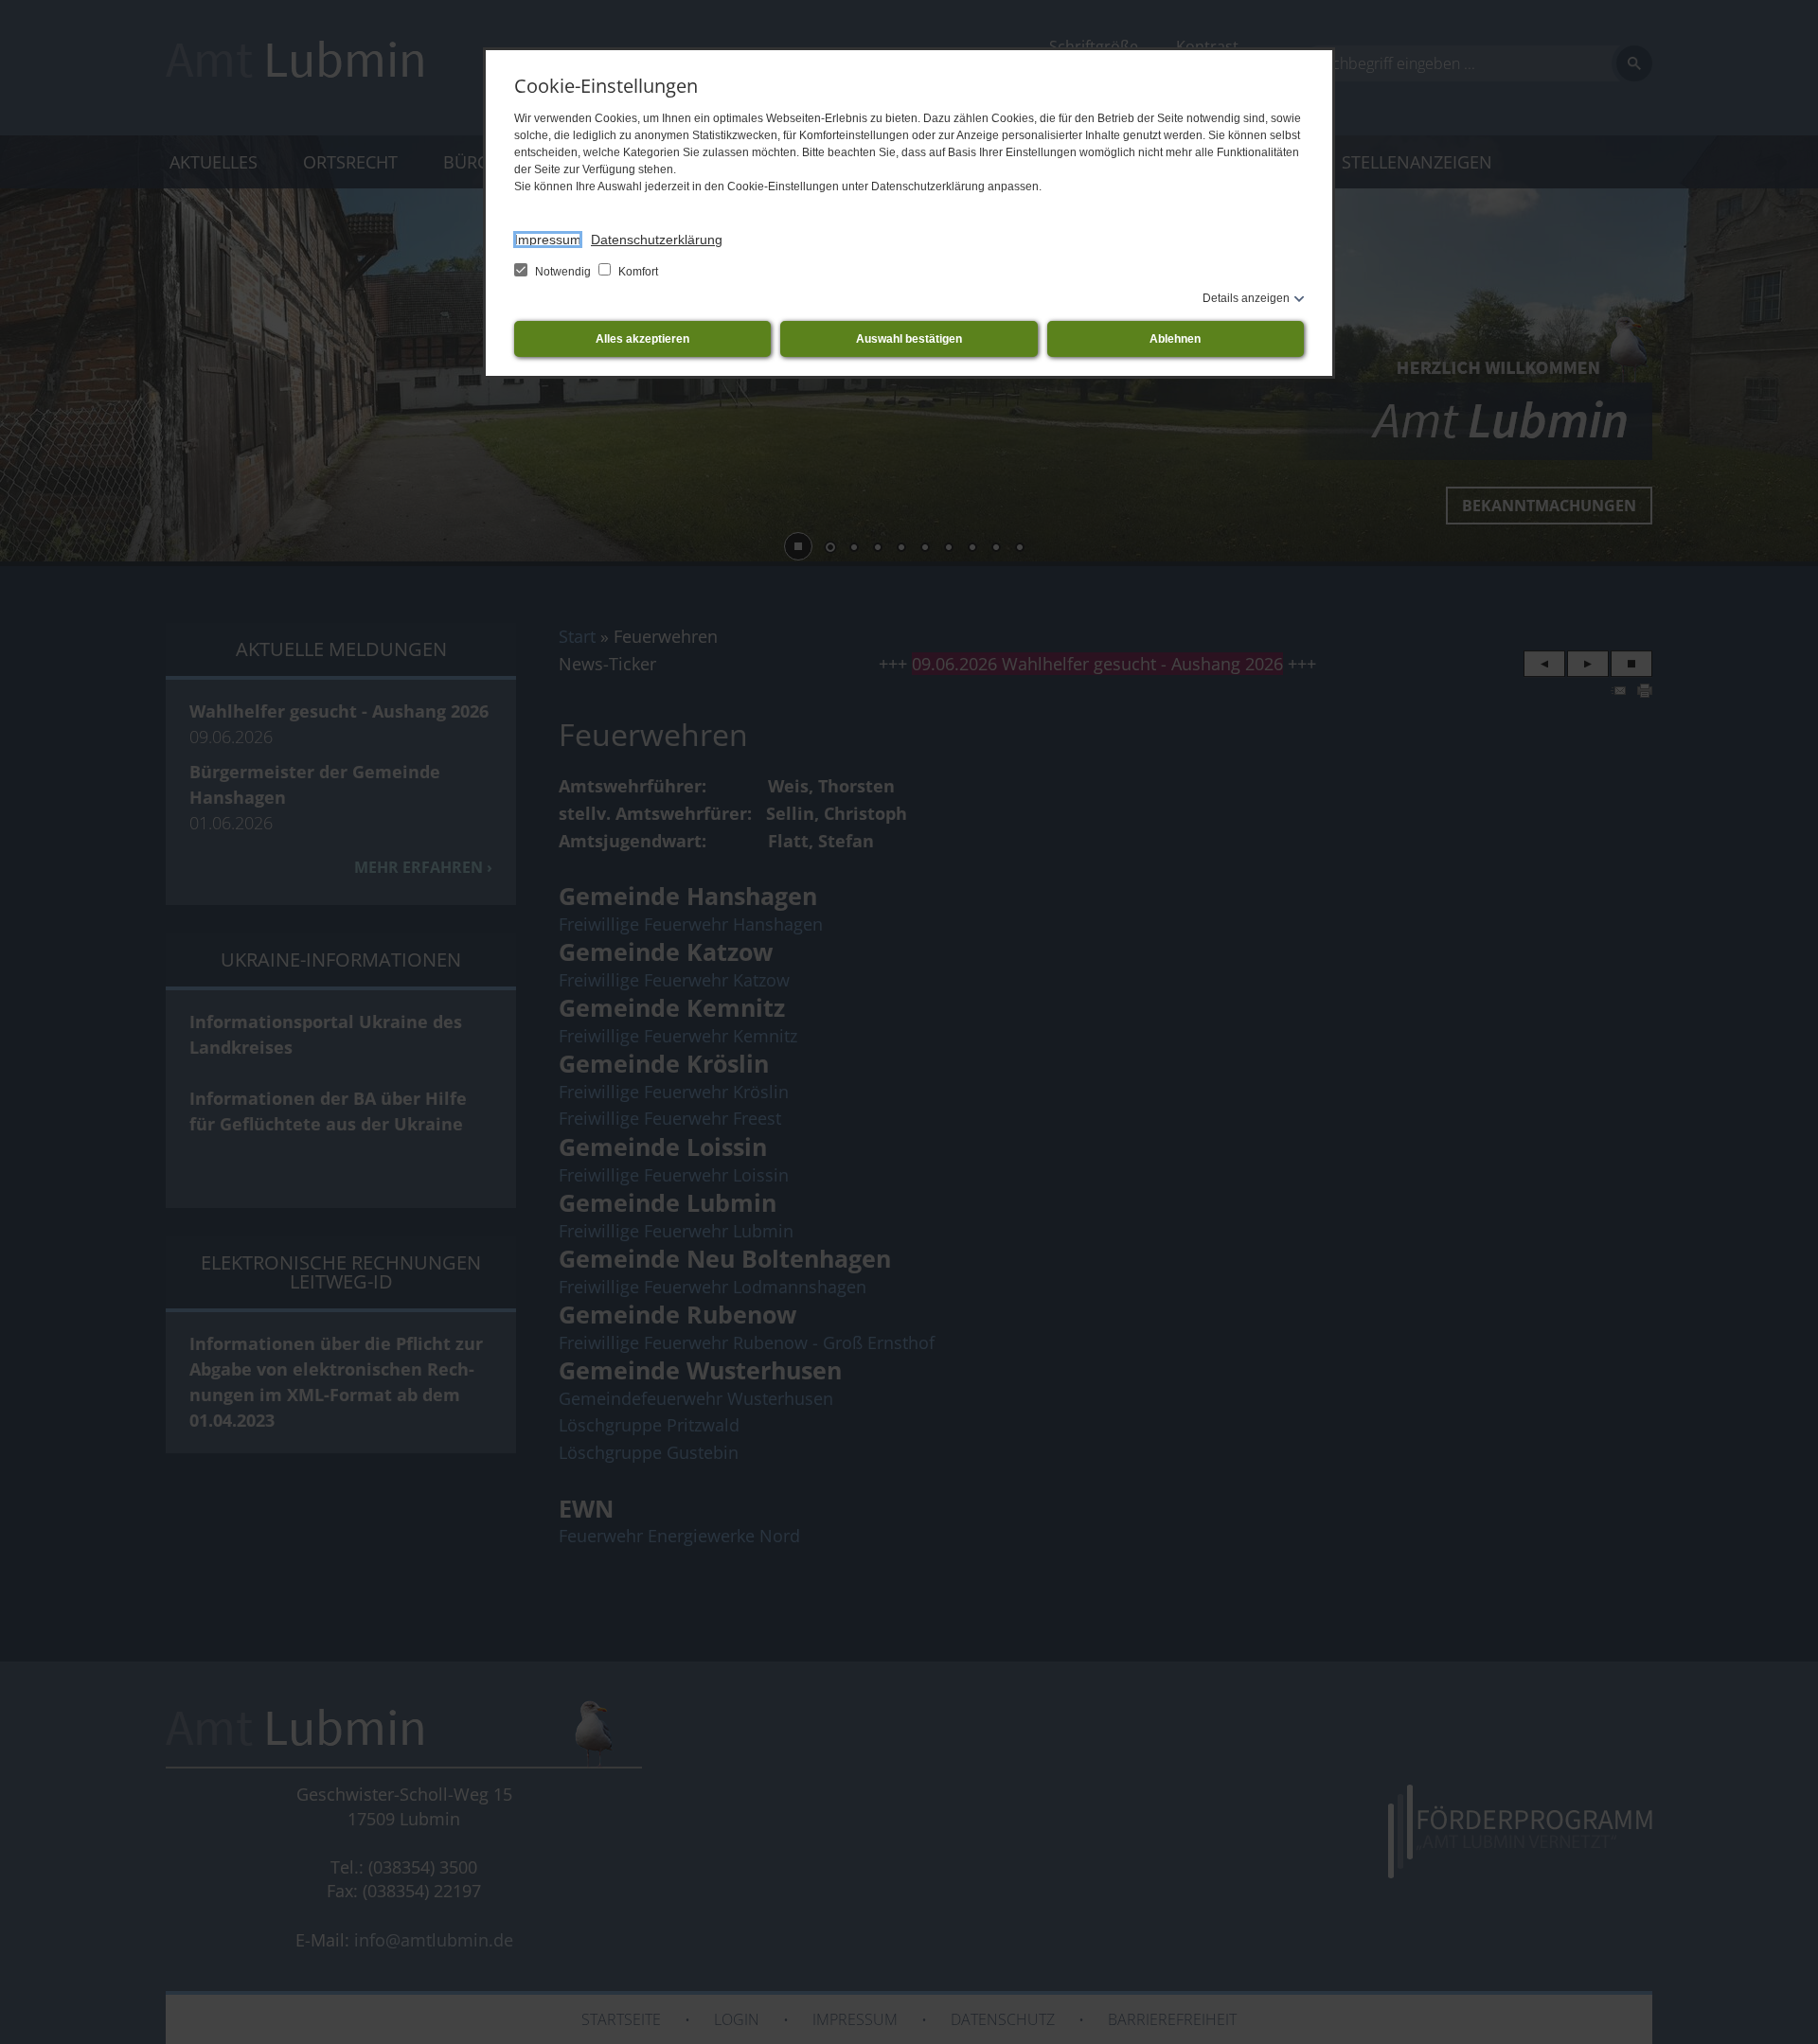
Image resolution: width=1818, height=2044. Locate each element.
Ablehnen (1175, 339)
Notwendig (563, 272)
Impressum (548, 240)
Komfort (637, 272)
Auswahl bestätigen (909, 339)
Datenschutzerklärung (657, 240)
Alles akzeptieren (642, 339)
